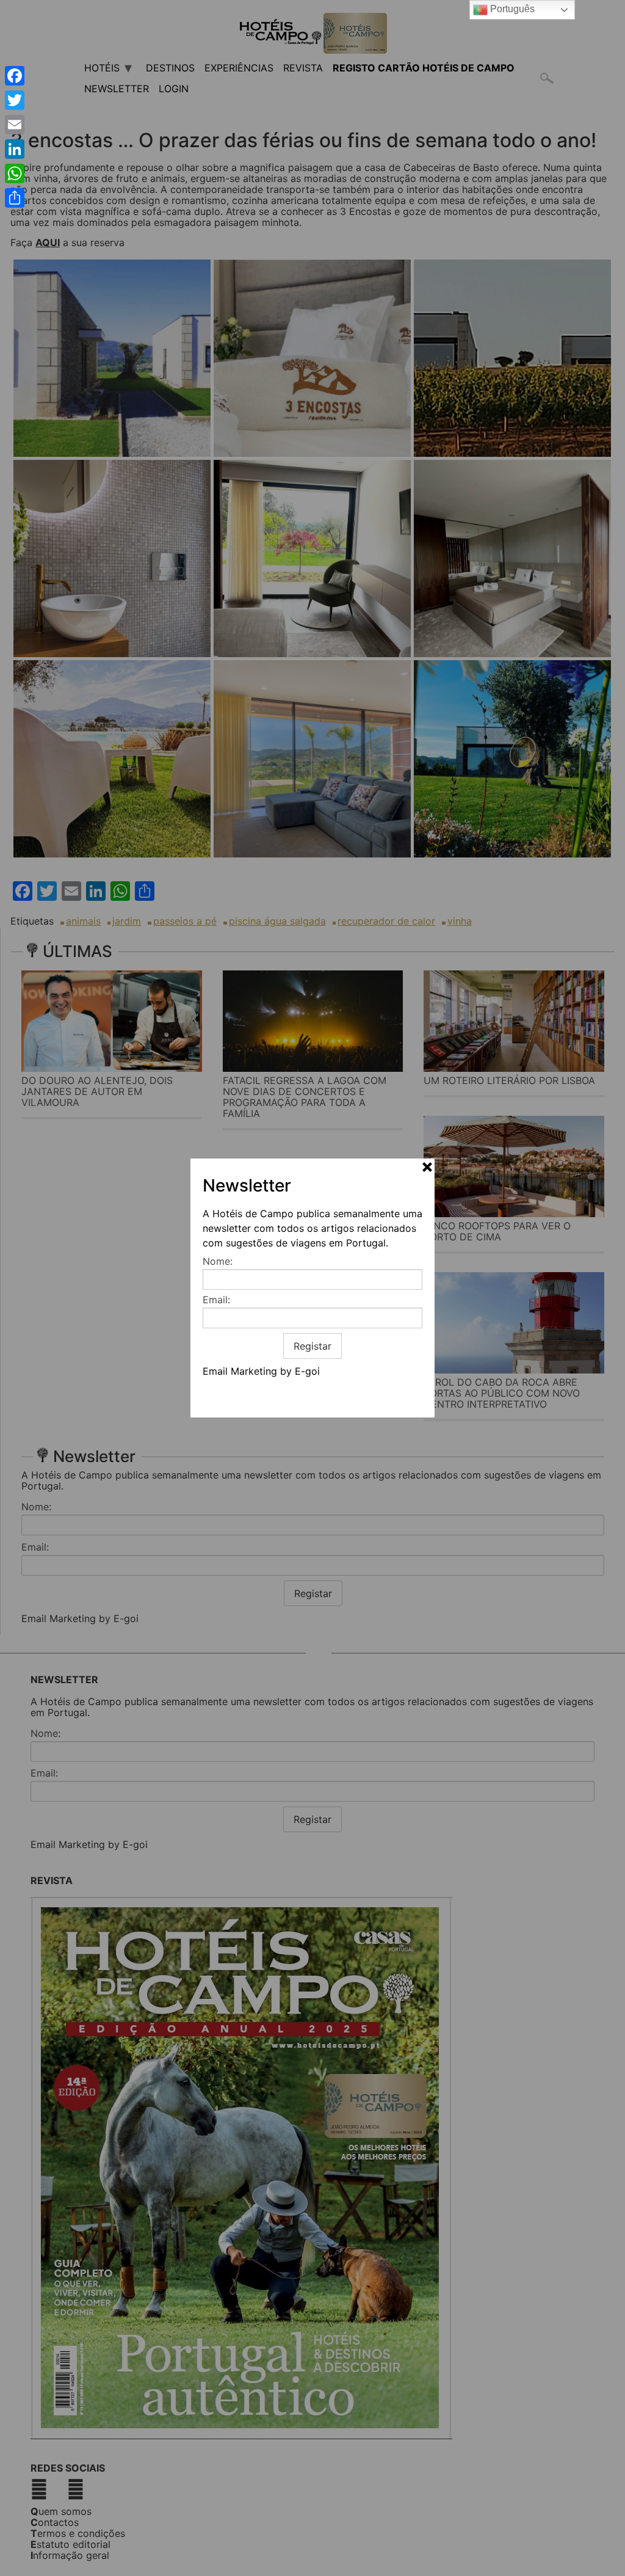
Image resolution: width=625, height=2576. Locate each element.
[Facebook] (15, 76)
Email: (216, 1300)
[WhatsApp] (15, 173)
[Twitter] (15, 100)
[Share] (15, 198)
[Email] (15, 125)
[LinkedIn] (15, 149)
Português (511, 9)
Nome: (218, 1261)
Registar (312, 1346)
